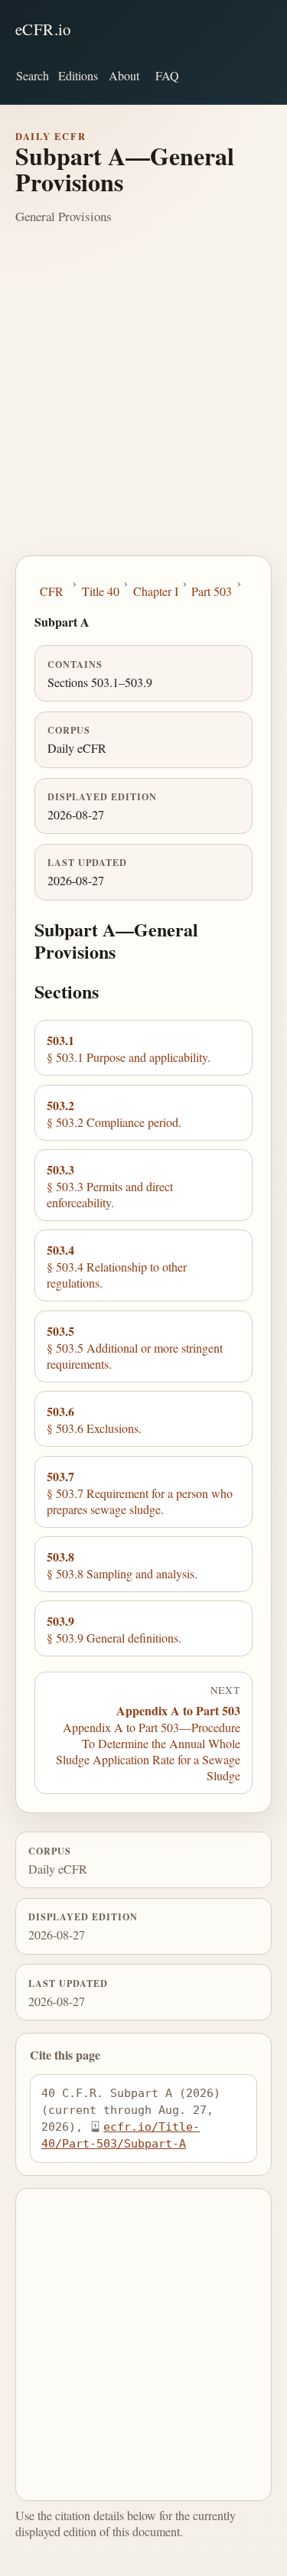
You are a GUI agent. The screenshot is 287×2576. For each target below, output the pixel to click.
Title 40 (101, 591)
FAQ (167, 75)
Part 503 (212, 591)
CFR (52, 591)
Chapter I (156, 591)
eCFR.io (43, 29)
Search (33, 75)
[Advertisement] (143, 404)
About (124, 75)
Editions (78, 75)
